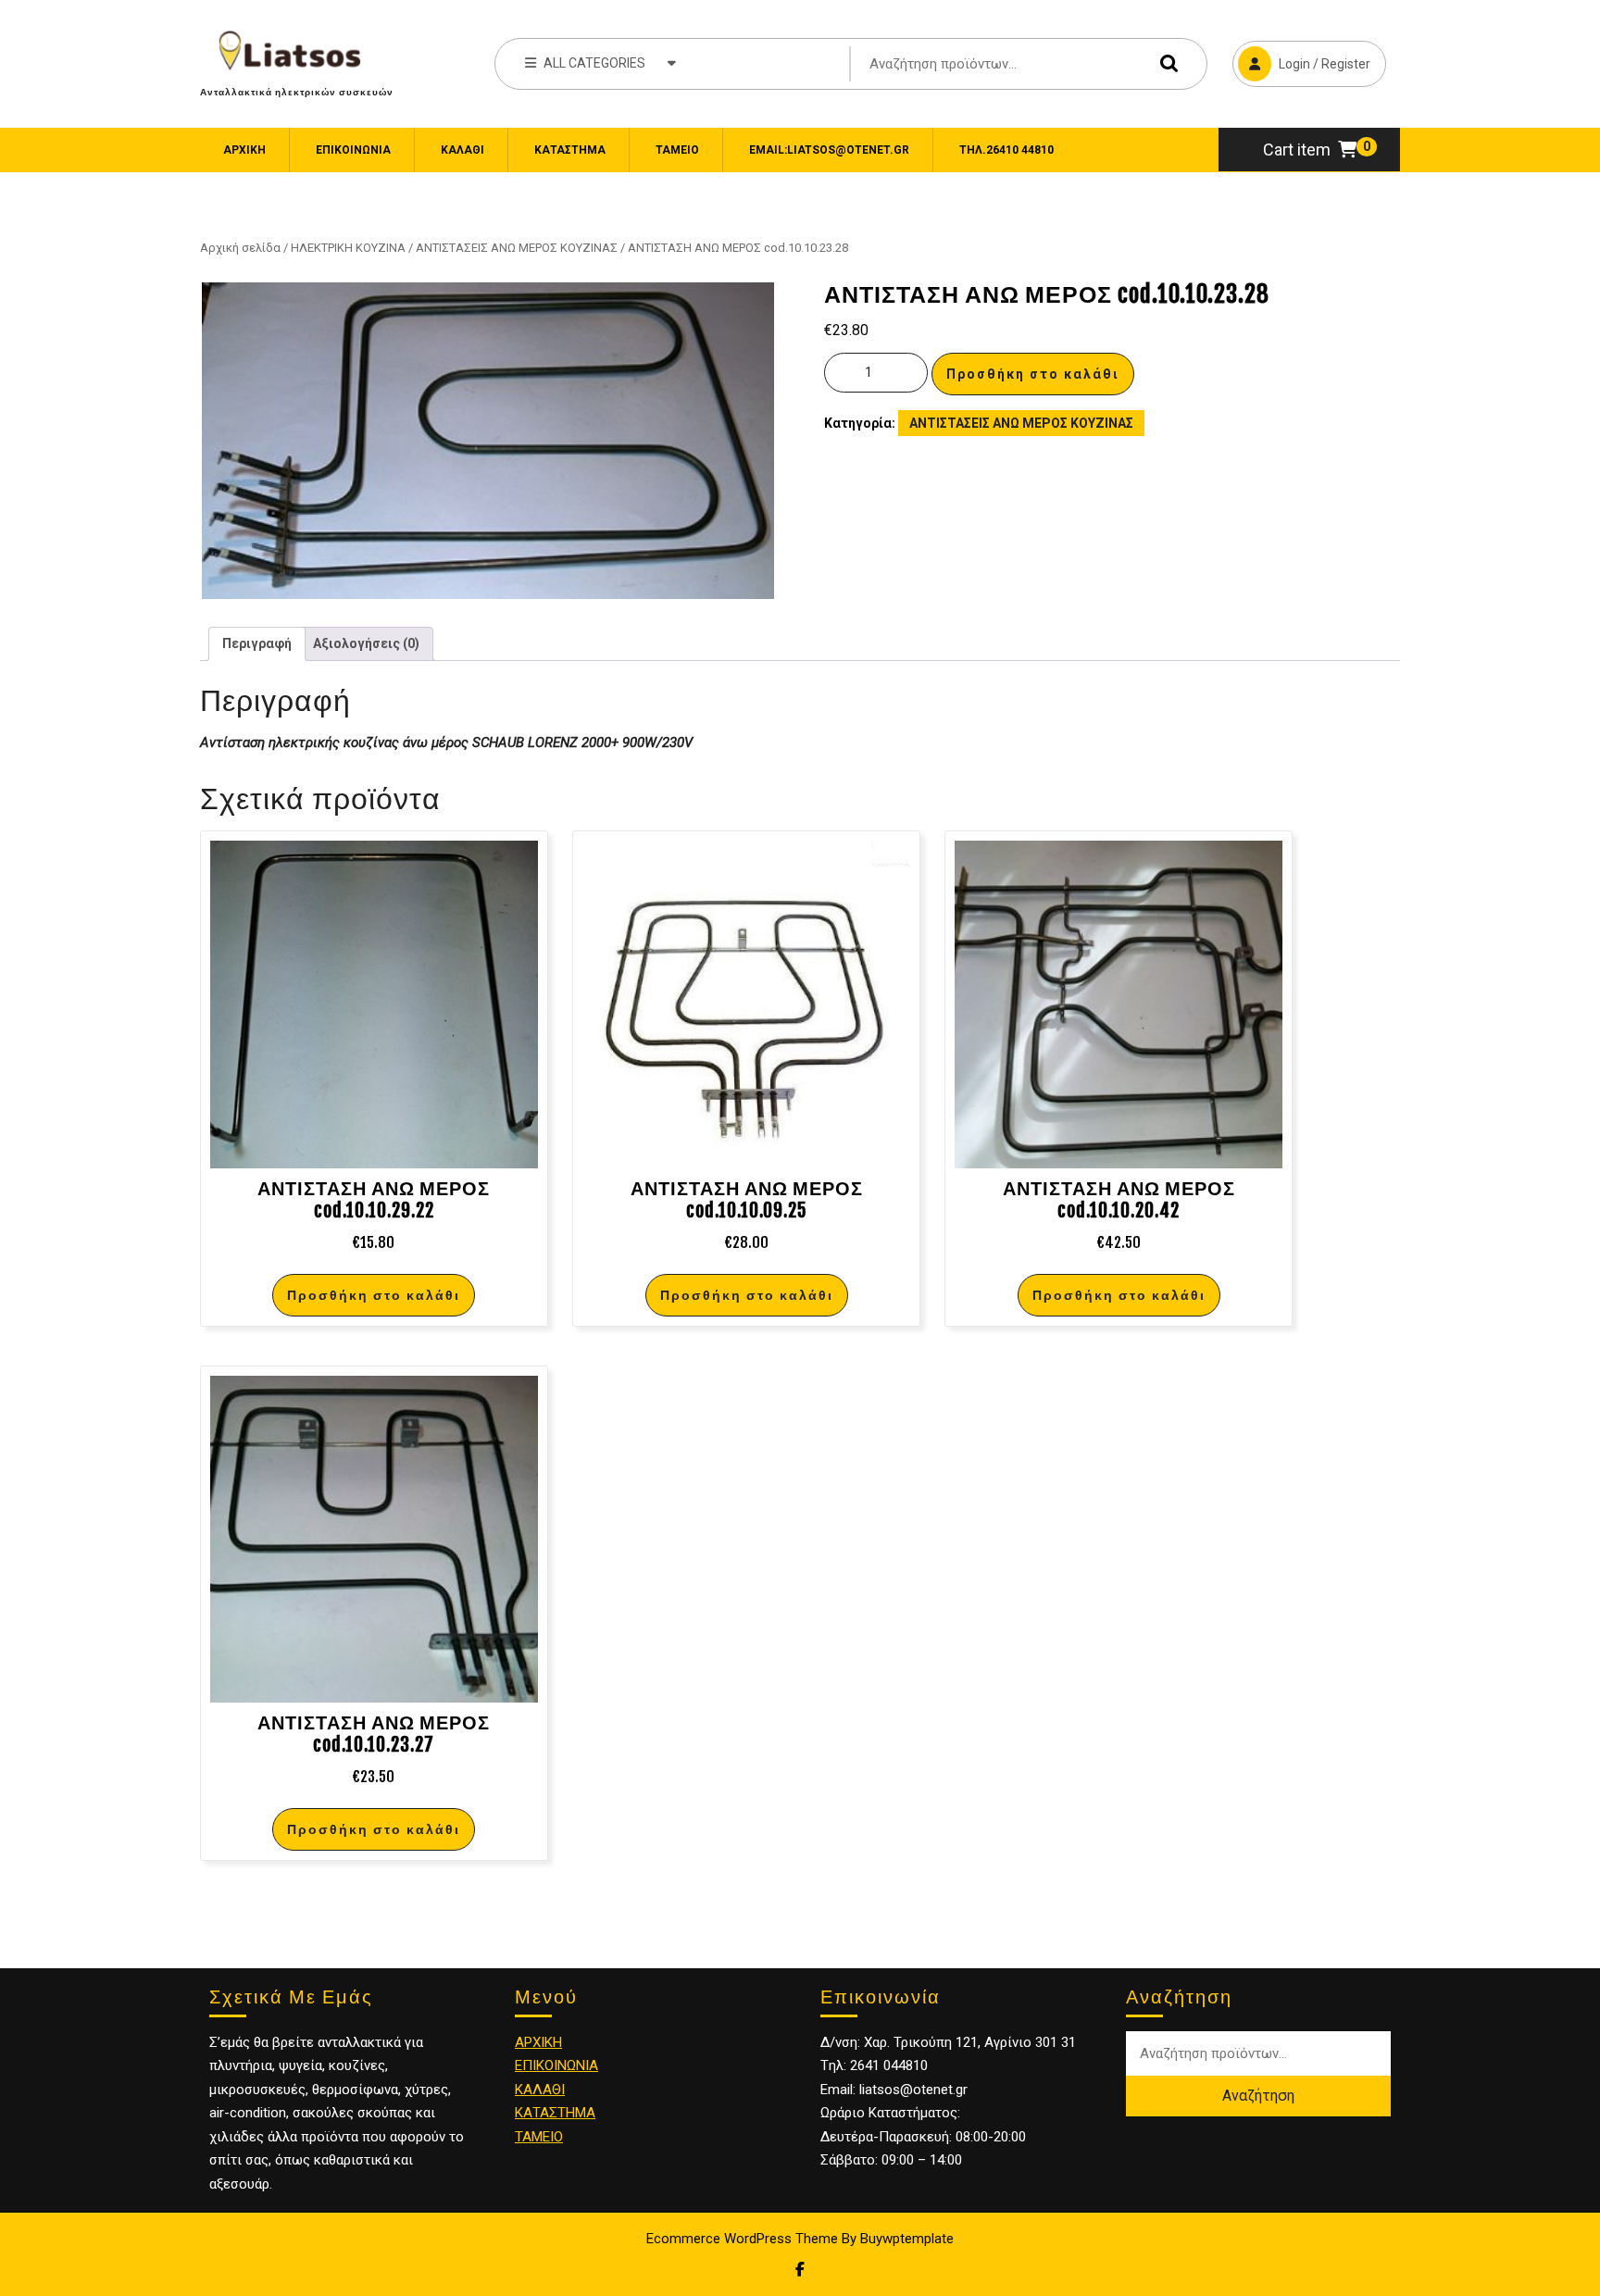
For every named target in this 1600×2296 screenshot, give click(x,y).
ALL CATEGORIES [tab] (594, 63)
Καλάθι (462, 150)
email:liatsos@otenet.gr (829, 150)
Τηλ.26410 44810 (1006, 150)
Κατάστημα (570, 150)
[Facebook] (800, 2270)
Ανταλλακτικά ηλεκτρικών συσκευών (297, 92)
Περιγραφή (257, 643)
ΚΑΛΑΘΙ (540, 2090)
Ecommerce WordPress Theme (742, 2239)
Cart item (1297, 150)
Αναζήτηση (1165, 63)
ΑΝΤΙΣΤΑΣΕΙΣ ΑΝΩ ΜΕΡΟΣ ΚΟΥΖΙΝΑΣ (517, 248)
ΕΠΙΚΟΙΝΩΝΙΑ (353, 150)
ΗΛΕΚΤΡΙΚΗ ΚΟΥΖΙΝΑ (348, 248)
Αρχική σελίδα (240, 248)
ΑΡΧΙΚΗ (538, 2042)
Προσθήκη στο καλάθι (1033, 374)
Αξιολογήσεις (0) (366, 643)
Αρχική (244, 150)
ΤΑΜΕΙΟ (539, 2137)
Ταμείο (677, 150)
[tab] (257, 644)
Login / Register (1301, 56)
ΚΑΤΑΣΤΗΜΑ (555, 2113)
